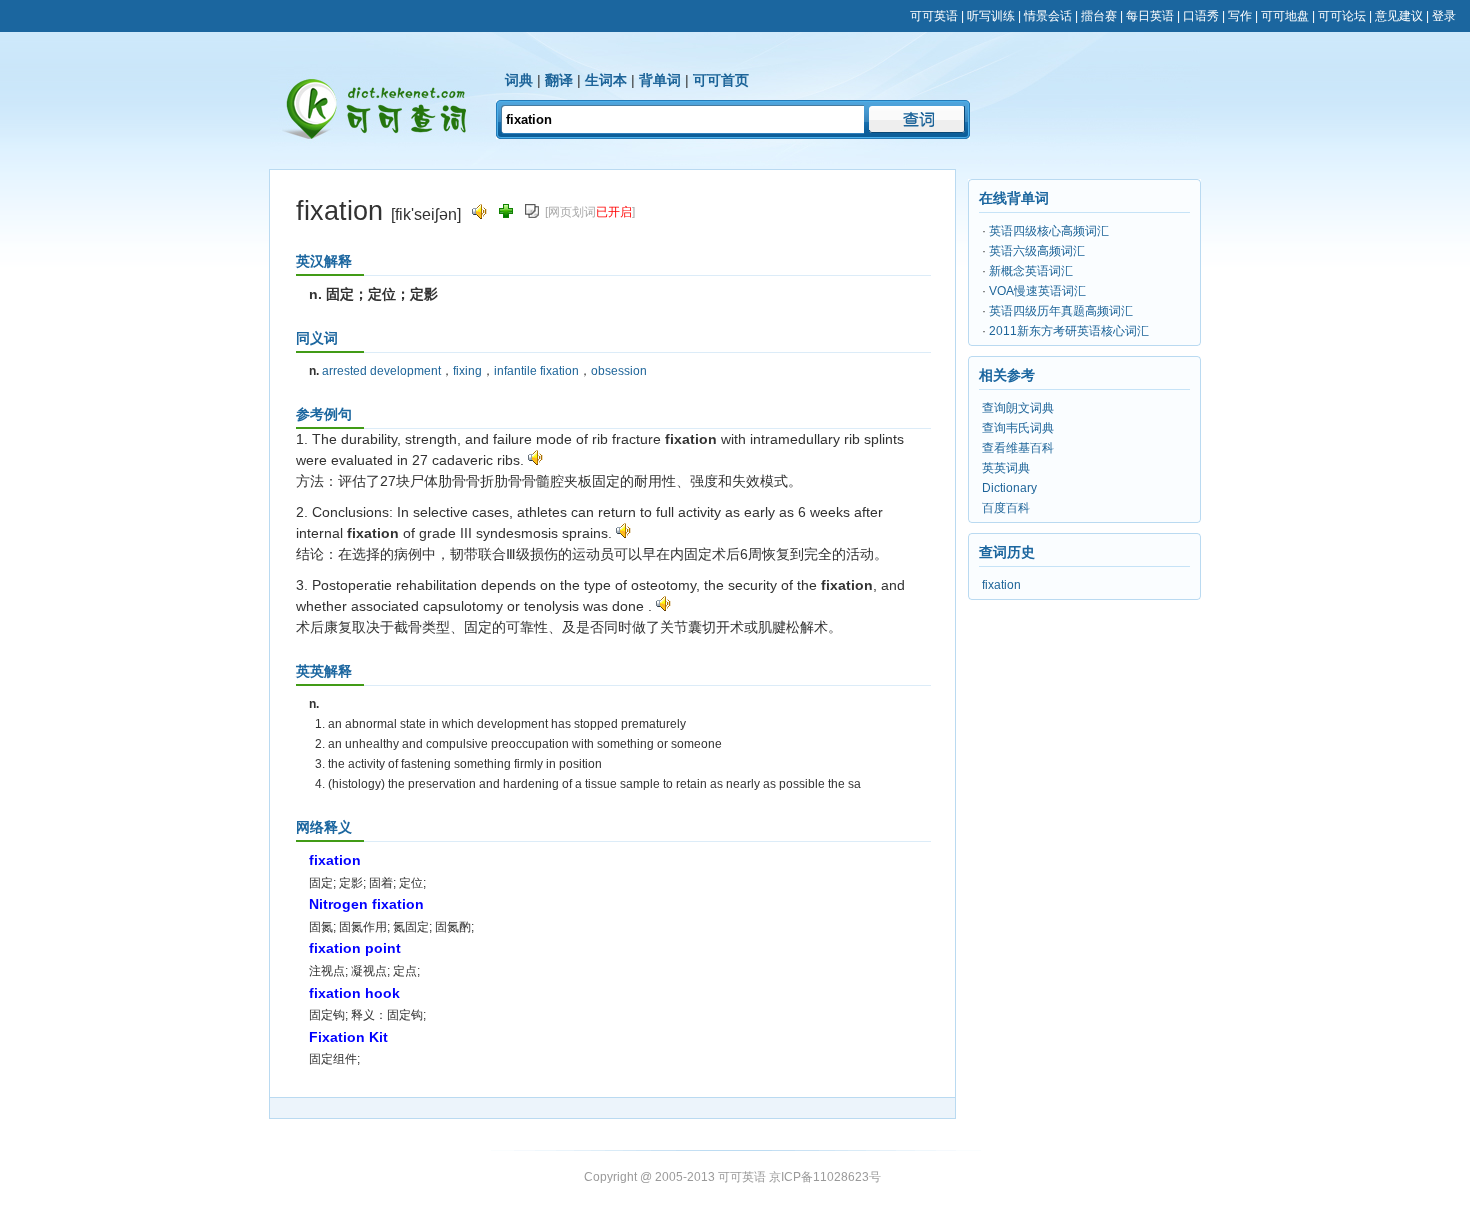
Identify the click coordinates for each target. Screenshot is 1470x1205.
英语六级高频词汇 (1037, 251)
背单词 (660, 80)
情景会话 (1048, 16)
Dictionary (1009, 488)
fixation (1001, 585)
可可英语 (934, 16)
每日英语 (1150, 16)
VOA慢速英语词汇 (1037, 291)
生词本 (606, 80)
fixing (467, 371)
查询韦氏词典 (1018, 428)
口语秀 (1201, 16)
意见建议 (1399, 16)
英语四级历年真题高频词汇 (1061, 311)
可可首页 (721, 80)
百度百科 (1006, 508)
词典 (519, 80)
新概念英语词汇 (1031, 271)
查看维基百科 (1018, 448)
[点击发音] (535, 460)
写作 (1240, 16)
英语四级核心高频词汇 (1049, 231)
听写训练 (991, 16)
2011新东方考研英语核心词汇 (1069, 331)
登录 (1444, 16)
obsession (619, 371)
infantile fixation (536, 371)
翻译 (559, 80)
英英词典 (1006, 468)
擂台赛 (1099, 16)
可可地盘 (1285, 16)
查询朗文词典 (1018, 408)
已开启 (614, 212)
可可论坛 (1342, 16)
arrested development (381, 371)
